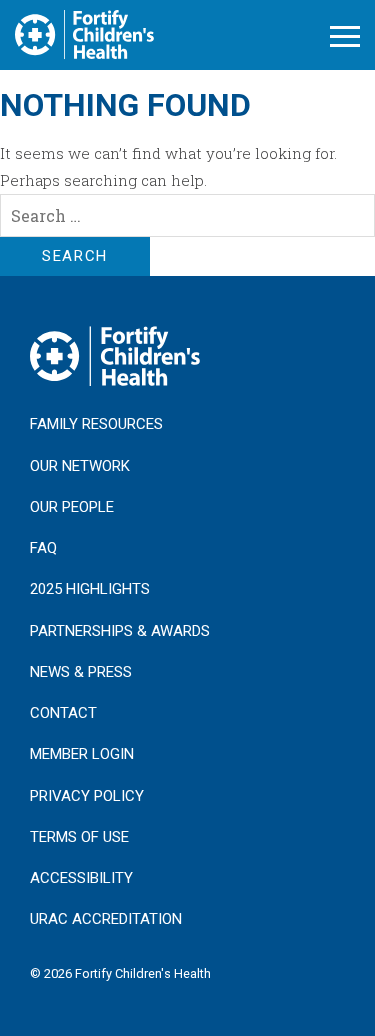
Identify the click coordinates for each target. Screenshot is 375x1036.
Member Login (82, 754)
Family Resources (96, 424)
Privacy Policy (87, 796)
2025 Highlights (90, 589)
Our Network (80, 466)
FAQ (43, 548)
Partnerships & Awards (120, 631)
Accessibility (81, 878)
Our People (72, 507)
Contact (63, 713)
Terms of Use (79, 837)
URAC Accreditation (106, 919)
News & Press (81, 672)
